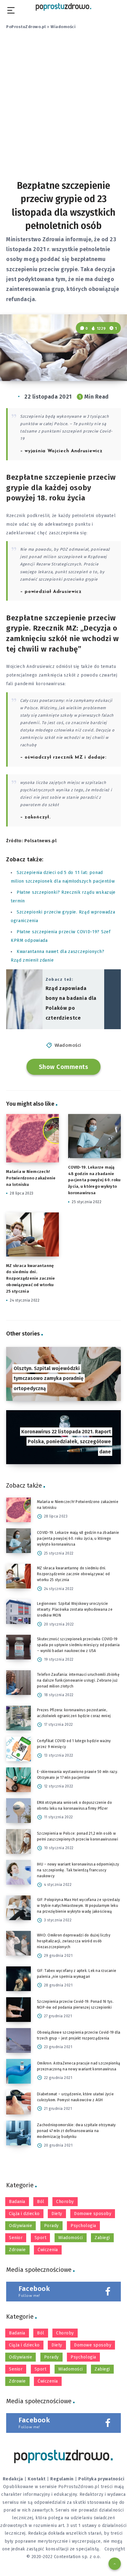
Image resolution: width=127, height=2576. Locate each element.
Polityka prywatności (101, 2479)
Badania (17, 2202)
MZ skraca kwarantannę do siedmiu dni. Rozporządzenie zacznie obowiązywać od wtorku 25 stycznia (31, 1278)
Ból (41, 2202)
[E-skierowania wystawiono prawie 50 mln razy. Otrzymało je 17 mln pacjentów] (18, 1780)
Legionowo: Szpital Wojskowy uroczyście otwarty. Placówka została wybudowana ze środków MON (75, 1609)
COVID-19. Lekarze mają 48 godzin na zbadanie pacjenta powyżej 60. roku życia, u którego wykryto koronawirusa (94, 1180)
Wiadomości (63, 27)
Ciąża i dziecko (24, 2214)
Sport (41, 2238)
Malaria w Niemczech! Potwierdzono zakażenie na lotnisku (31, 1178)
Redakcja (13, 2479)
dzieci (26, 797)
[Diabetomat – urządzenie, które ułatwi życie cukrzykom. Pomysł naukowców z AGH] (18, 2102)
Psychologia (83, 2226)
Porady (51, 2226)
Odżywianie (20, 2226)
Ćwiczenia (48, 2250)
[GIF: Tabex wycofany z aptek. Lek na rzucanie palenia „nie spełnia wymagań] (18, 1979)
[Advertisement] (63, 110)
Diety (57, 2214)
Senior (16, 2238)
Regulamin (62, 2479)
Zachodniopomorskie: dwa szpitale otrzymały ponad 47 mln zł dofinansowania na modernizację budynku (76, 2131)
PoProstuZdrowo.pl (26, 27)
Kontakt (37, 2479)
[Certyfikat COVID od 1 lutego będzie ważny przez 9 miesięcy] (18, 1749)
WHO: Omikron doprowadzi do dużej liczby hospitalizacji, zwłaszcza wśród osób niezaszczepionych (74, 1941)
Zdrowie (17, 2250)
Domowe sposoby (93, 2214)
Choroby (65, 2202)
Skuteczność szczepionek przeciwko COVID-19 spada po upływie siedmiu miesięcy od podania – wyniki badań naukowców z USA (78, 1645)
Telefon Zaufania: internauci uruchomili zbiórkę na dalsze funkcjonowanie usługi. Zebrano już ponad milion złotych (78, 1680)
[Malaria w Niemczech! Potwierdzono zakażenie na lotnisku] (18, 1510)
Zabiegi (102, 2238)
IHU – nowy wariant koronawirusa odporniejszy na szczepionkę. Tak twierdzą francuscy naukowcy (78, 1870)
